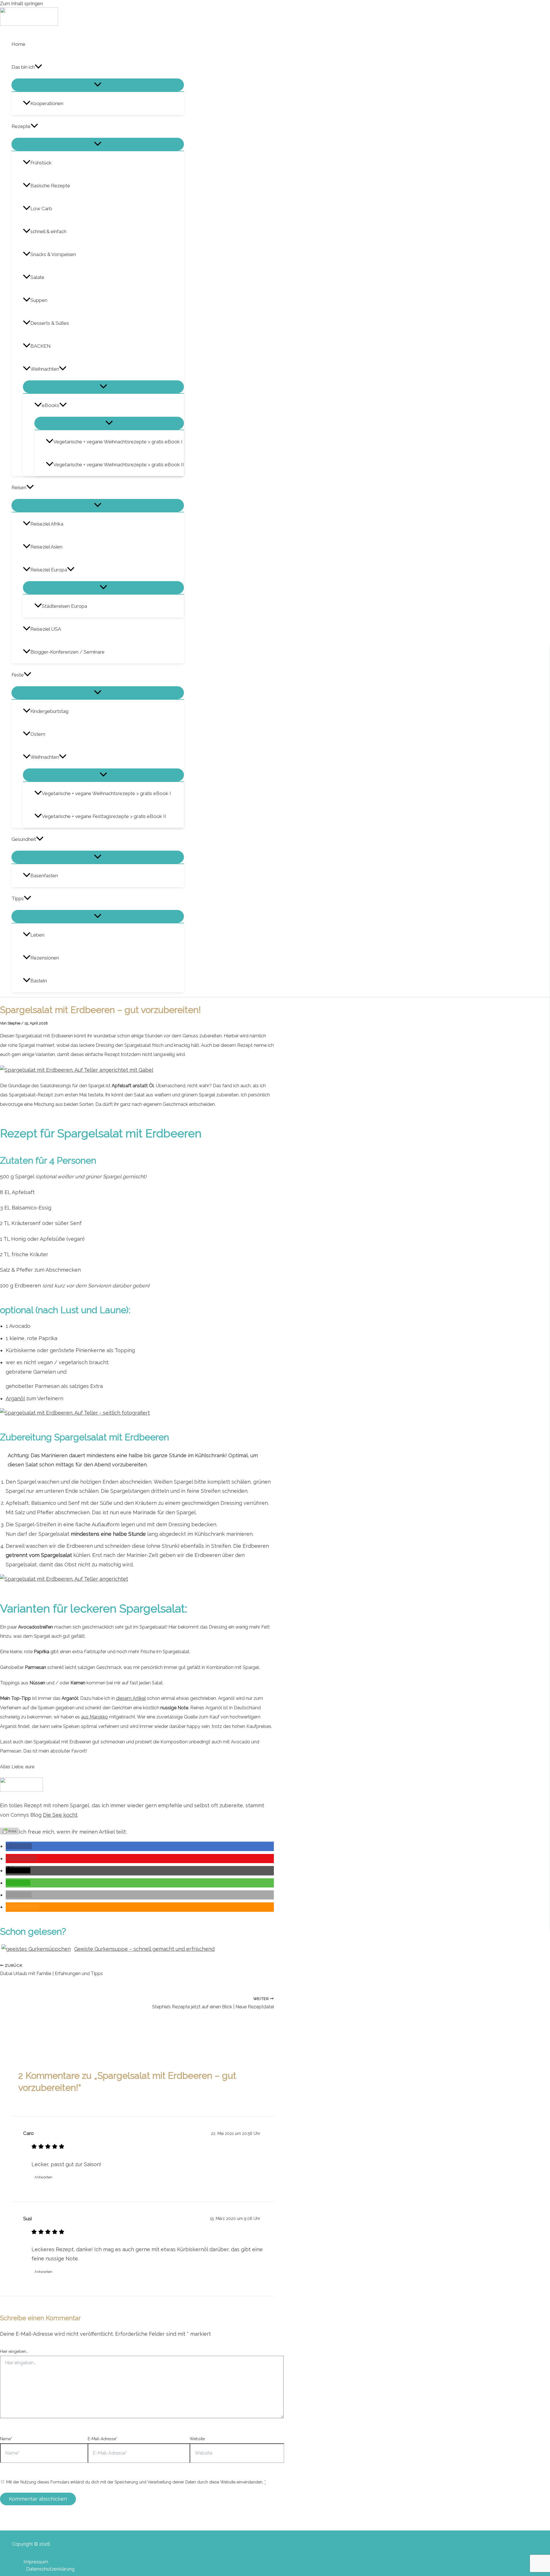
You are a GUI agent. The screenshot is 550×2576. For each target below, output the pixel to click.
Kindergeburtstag (49, 711)
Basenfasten (44, 876)
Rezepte (21, 126)
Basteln (39, 981)
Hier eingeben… (14, 2351)
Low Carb (41, 209)
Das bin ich (23, 67)
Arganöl (15, 1398)
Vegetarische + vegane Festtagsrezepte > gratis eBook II (104, 816)
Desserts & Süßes (50, 323)
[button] (38, 67)
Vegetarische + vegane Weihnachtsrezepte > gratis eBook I (118, 442)
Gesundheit (24, 839)
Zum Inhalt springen (21, 3)
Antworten (43, 2177)
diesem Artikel (131, 1698)
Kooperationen (47, 103)
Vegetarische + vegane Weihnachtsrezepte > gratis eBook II (119, 465)
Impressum (36, 2562)
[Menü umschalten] (98, 85)
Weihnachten (45, 369)
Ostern (38, 734)
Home (18, 44)
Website (197, 2439)
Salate (37, 277)
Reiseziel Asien (46, 547)
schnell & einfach (48, 231)
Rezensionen (45, 958)
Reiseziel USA (46, 629)
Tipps (18, 898)
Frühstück (41, 163)
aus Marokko (95, 1717)
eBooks (51, 405)
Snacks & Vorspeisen (53, 254)
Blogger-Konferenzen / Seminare (67, 652)
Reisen (19, 487)
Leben (37, 935)
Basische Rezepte (50, 186)
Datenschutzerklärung (50, 2569)
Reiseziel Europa (49, 570)
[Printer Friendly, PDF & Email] (9, 1831)
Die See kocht (60, 1815)
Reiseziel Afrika (47, 524)
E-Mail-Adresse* (103, 2439)
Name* (6, 2439)
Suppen (39, 300)
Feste (18, 675)
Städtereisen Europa (64, 606)
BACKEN (41, 346)
